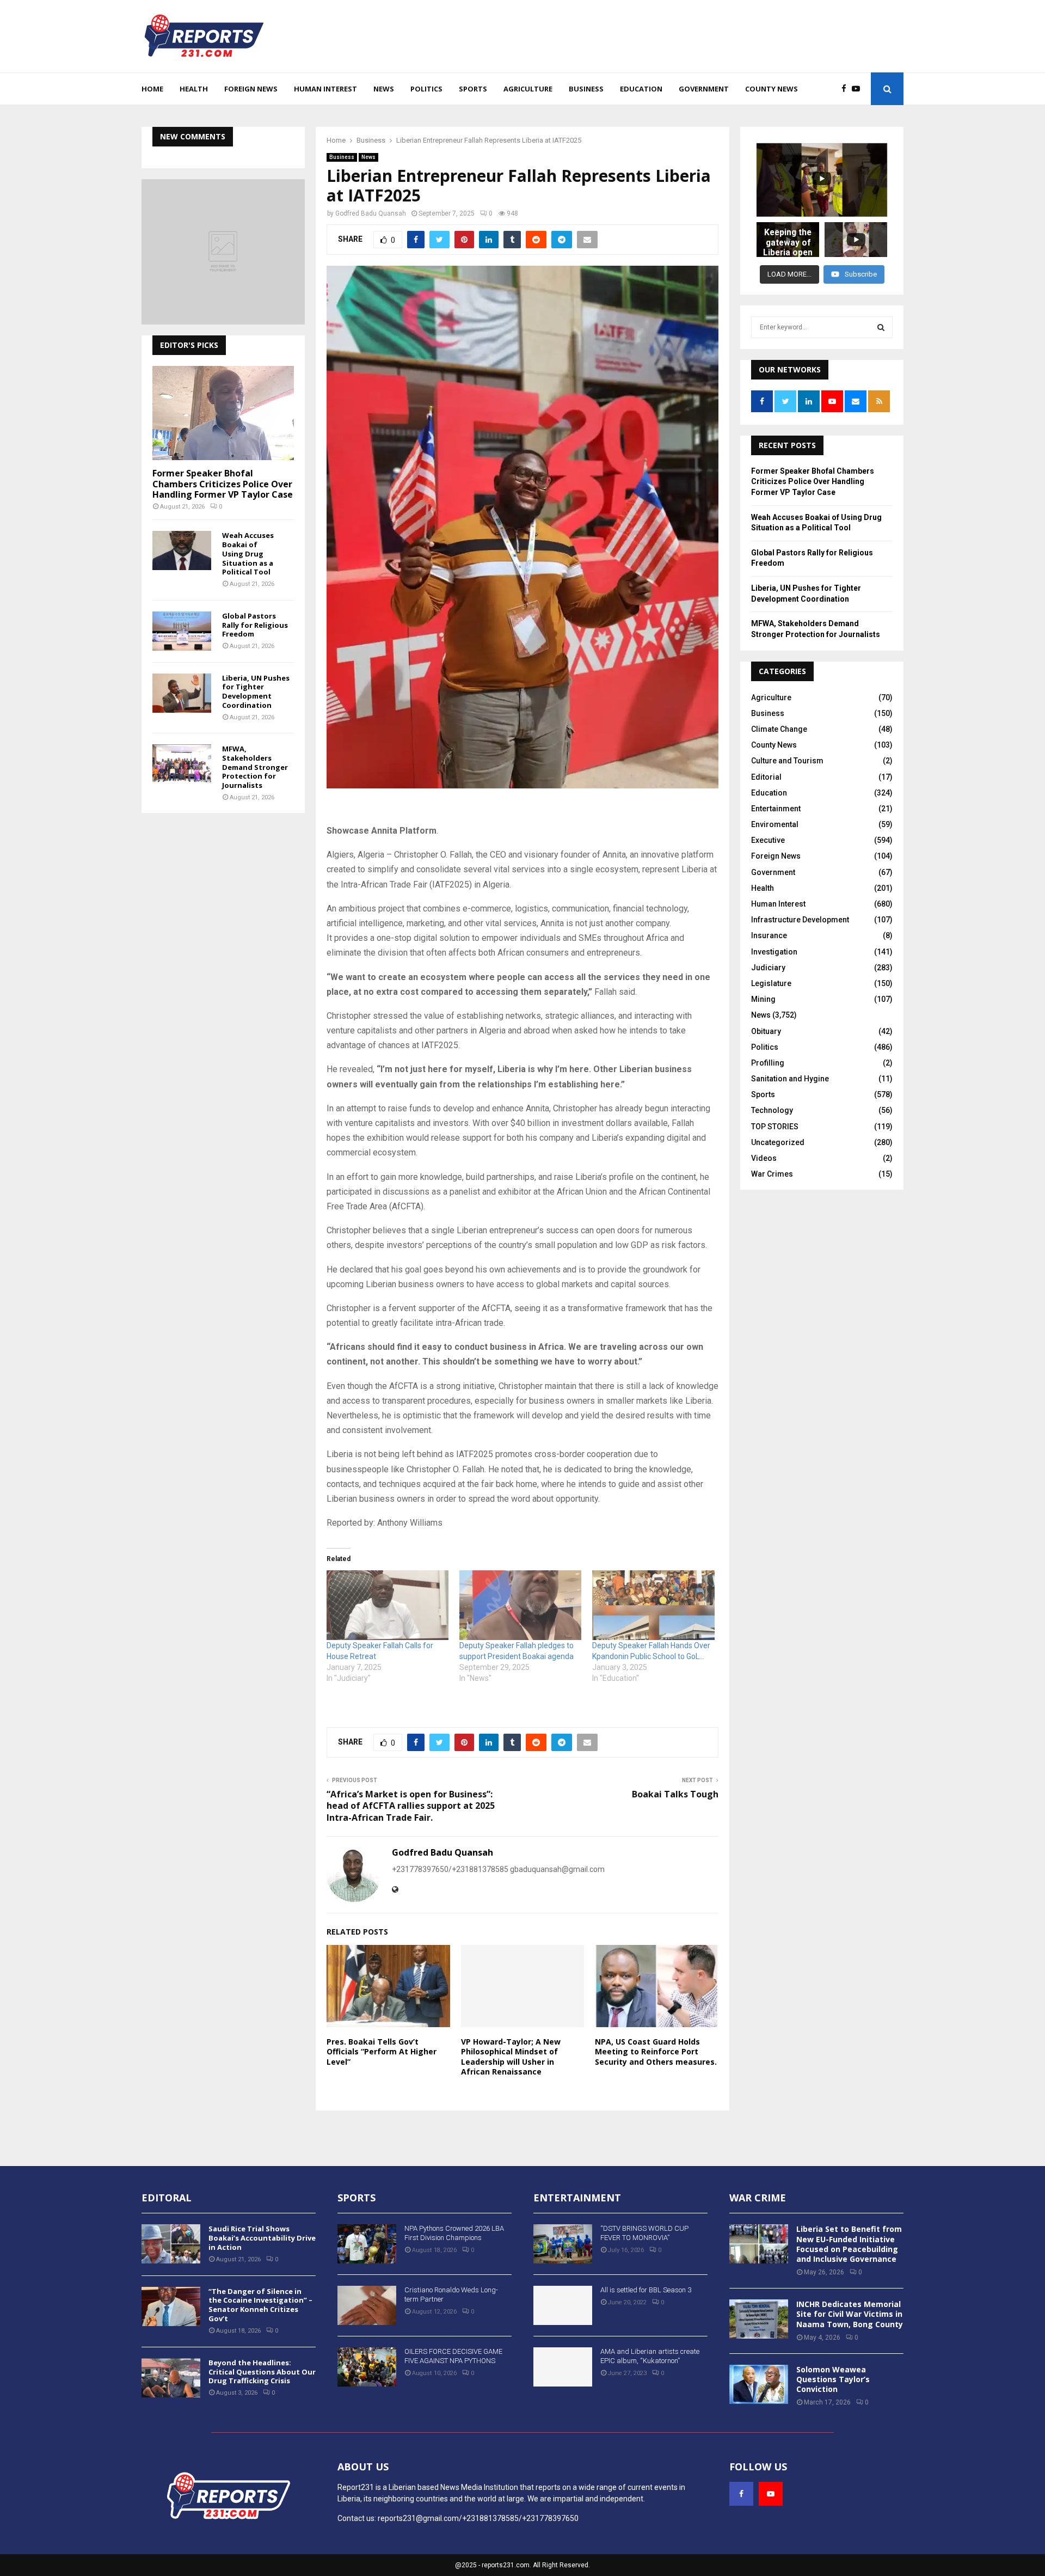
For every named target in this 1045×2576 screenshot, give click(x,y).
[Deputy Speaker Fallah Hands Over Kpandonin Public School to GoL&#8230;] (653, 1605)
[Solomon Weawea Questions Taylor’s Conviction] (759, 2384)
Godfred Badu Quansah (371, 213)
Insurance (769, 935)
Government (704, 89)
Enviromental (775, 824)
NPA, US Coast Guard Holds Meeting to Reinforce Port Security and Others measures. (656, 2051)
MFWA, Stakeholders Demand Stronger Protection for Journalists (255, 767)
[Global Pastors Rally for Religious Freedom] (182, 631)
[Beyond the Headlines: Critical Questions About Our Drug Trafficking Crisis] (171, 2378)
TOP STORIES (775, 1127)
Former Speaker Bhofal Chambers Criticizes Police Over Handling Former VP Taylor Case (223, 484)
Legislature (771, 983)
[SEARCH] (881, 327)
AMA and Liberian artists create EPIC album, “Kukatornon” (650, 2356)
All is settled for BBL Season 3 (646, 2290)
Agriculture (528, 89)
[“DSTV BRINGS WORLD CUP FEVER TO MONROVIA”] (563, 2244)
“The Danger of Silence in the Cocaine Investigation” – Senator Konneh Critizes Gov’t (260, 2305)
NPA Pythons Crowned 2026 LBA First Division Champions (454, 2233)
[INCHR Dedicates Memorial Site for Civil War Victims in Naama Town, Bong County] (759, 2319)
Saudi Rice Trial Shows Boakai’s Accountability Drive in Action (262, 2238)
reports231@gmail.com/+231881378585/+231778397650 (478, 2518)
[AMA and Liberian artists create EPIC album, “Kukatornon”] (563, 2367)
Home (152, 89)
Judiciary (768, 968)
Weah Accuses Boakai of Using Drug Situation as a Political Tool (248, 553)
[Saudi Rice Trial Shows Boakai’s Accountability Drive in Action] (171, 2244)
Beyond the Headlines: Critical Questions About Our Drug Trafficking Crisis (262, 2372)
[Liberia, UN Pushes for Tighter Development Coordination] (182, 693)
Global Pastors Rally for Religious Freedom (255, 625)
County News (772, 89)
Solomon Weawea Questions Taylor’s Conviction (833, 2379)
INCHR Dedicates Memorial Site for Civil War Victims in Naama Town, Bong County (850, 2314)
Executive (768, 840)
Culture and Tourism (787, 761)
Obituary (766, 1031)
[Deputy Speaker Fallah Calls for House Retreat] (388, 1605)
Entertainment (776, 809)
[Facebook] (847, 89)
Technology (772, 1110)
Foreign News (251, 89)
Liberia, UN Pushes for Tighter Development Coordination (256, 692)
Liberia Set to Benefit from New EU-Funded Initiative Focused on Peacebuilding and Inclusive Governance (849, 2244)
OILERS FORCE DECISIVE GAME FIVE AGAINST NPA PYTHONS (453, 2356)
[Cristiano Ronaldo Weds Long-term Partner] (367, 2305)
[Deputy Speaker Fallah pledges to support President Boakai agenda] (520, 1605)
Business (586, 89)
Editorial (766, 777)
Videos (764, 1158)
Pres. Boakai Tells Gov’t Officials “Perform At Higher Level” (382, 2051)
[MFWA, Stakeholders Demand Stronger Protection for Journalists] (182, 764)
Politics (426, 89)
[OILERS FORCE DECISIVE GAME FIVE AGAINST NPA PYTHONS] (367, 2367)
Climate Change (779, 729)
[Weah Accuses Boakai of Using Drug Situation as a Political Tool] (182, 550)
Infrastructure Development (800, 920)
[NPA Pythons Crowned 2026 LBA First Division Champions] (367, 2244)
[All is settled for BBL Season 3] (563, 2305)
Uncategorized (778, 1142)
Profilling (768, 1063)
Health (194, 89)
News (384, 89)
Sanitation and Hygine (790, 1079)
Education (641, 89)
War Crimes (772, 1174)
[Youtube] (859, 89)
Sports (473, 89)
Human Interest (325, 89)
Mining (763, 999)
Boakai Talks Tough (675, 1794)
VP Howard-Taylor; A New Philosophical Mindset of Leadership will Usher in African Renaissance (511, 2057)
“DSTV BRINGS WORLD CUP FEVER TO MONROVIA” (644, 2233)
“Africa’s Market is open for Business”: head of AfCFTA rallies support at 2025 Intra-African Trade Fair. (411, 1806)
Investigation (774, 952)
